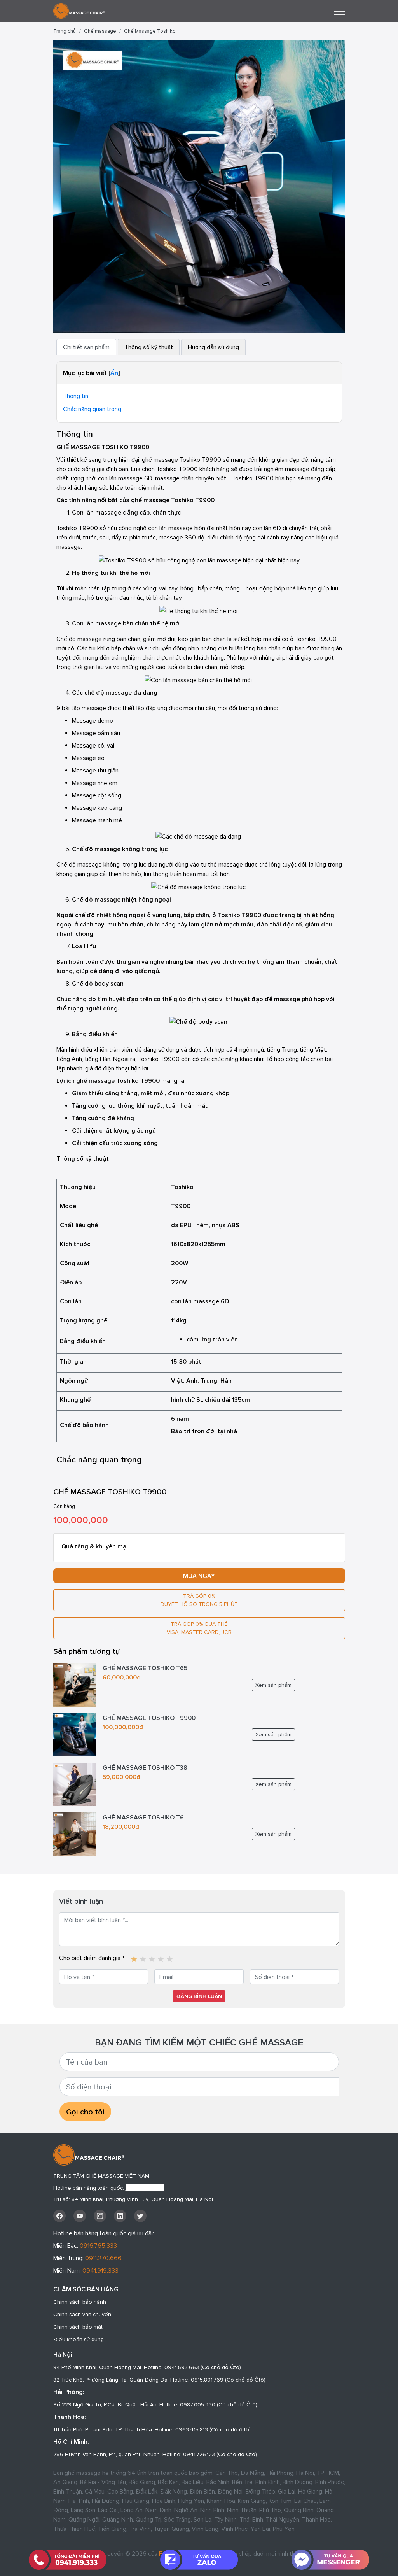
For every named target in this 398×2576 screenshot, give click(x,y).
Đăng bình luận (199, 1996)
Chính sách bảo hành (80, 2302)
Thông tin (76, 396)
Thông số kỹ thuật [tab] (149, 347)
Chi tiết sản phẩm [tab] (86, 347)
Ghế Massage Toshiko (150, 31)
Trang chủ (65, 31)
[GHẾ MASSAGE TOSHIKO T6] (75, 1833)
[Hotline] (68, 2560)
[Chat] (330, 2560)
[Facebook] (59, 2216)
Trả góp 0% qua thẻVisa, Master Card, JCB (199, 1628)
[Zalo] (199, 2560)
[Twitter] (140, 2216)
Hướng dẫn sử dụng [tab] (213, 347)
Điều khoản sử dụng (79, 2339)
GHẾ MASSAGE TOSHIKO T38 (145, 1767)
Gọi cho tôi (85, 2112)
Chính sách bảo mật (78, 2327)
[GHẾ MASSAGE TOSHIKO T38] (75, 1784)
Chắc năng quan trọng (92, 409)
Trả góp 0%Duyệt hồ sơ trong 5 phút (199, 1600)
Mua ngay (199, 1576)
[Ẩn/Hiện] (114, 373)
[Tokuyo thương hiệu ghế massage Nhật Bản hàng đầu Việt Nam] (134, 1956)
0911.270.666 (103, 2258)
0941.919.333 (100, 2270)
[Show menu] (339, 12)
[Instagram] (100, 2216)
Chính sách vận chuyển (82, 2314)
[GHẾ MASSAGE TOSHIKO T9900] (199, 186)
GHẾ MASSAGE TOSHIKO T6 (143, 1817)
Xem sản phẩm (273, 1685)
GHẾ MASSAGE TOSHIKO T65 (145, 1668)
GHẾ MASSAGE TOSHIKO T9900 (149, 1718)
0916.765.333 (98, 2245)
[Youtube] (80, 2216)
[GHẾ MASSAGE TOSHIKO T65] (75, 1684)
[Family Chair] (79, 10)
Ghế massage (100, 31)
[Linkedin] (120, 2216)
